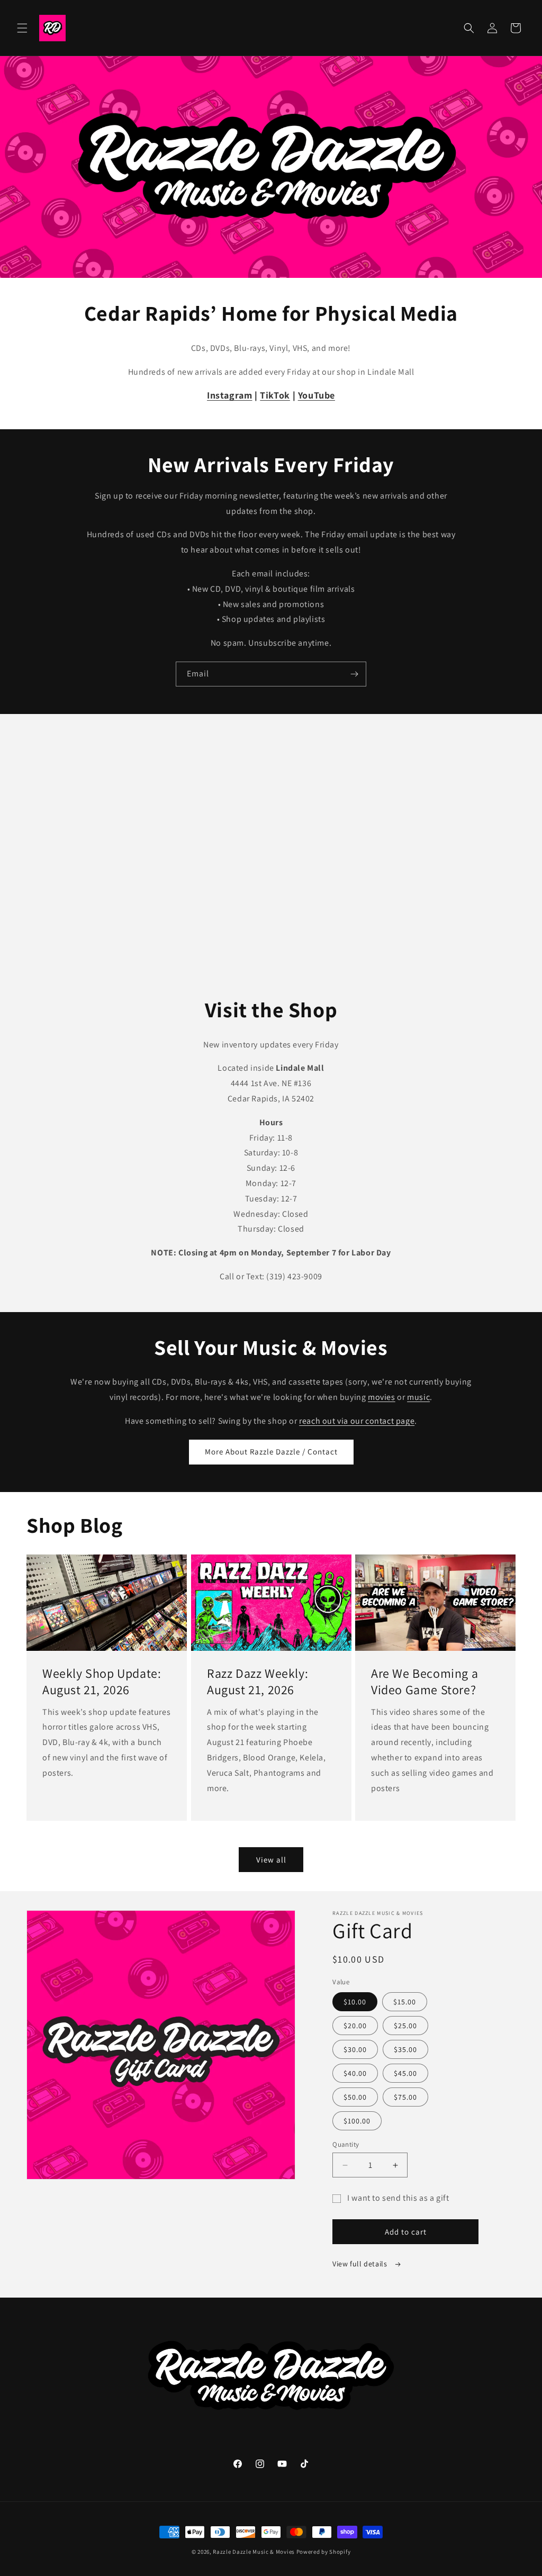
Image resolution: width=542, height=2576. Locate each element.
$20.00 (355, 2026)
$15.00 (405, 2002)
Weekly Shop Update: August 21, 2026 (102, 1682)
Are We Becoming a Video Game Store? (424, 1682)
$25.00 (405, 2026)
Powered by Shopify (324, 2552)
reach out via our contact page (357, 1421)
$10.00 (355, 2002)
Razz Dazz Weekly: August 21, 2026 (258, 1682)
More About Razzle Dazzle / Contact (271, 1452)
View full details (361, 2264)
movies (382, 1397)
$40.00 (355, 2073)
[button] (22, 28)
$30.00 (355, 2049)
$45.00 (405, 2073)
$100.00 (357, 2121)
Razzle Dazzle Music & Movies (254, 2552)
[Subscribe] (354, 674)
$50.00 (355, 2097)
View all (271, 1860)
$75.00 (405, 2097)
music (418, 1397)
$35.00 (405, 2049)
